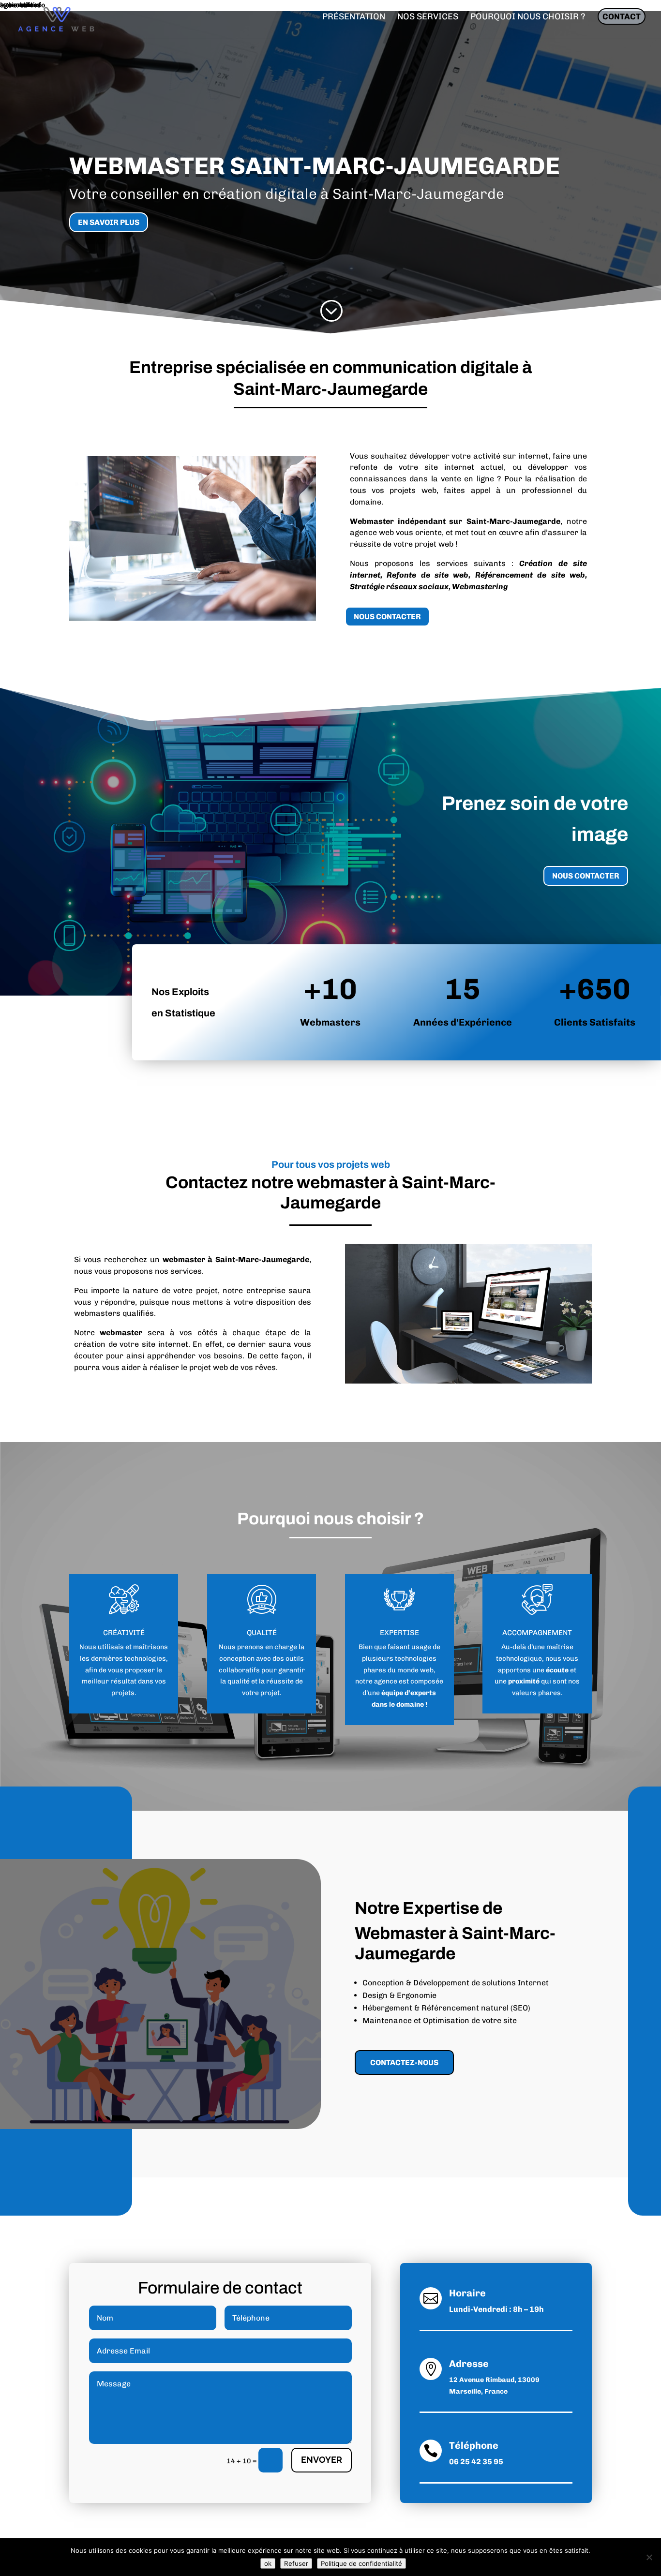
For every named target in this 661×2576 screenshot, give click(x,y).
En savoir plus (109, 222)
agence (386, 1681)
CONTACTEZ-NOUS (404, 2062)
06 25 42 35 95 (476, 2462)
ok (268, 2563)
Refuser (296, 2563)
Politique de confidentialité (361, 2563)
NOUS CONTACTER (387, 617)
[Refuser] (649, 2557)
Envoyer (322, 2460)
